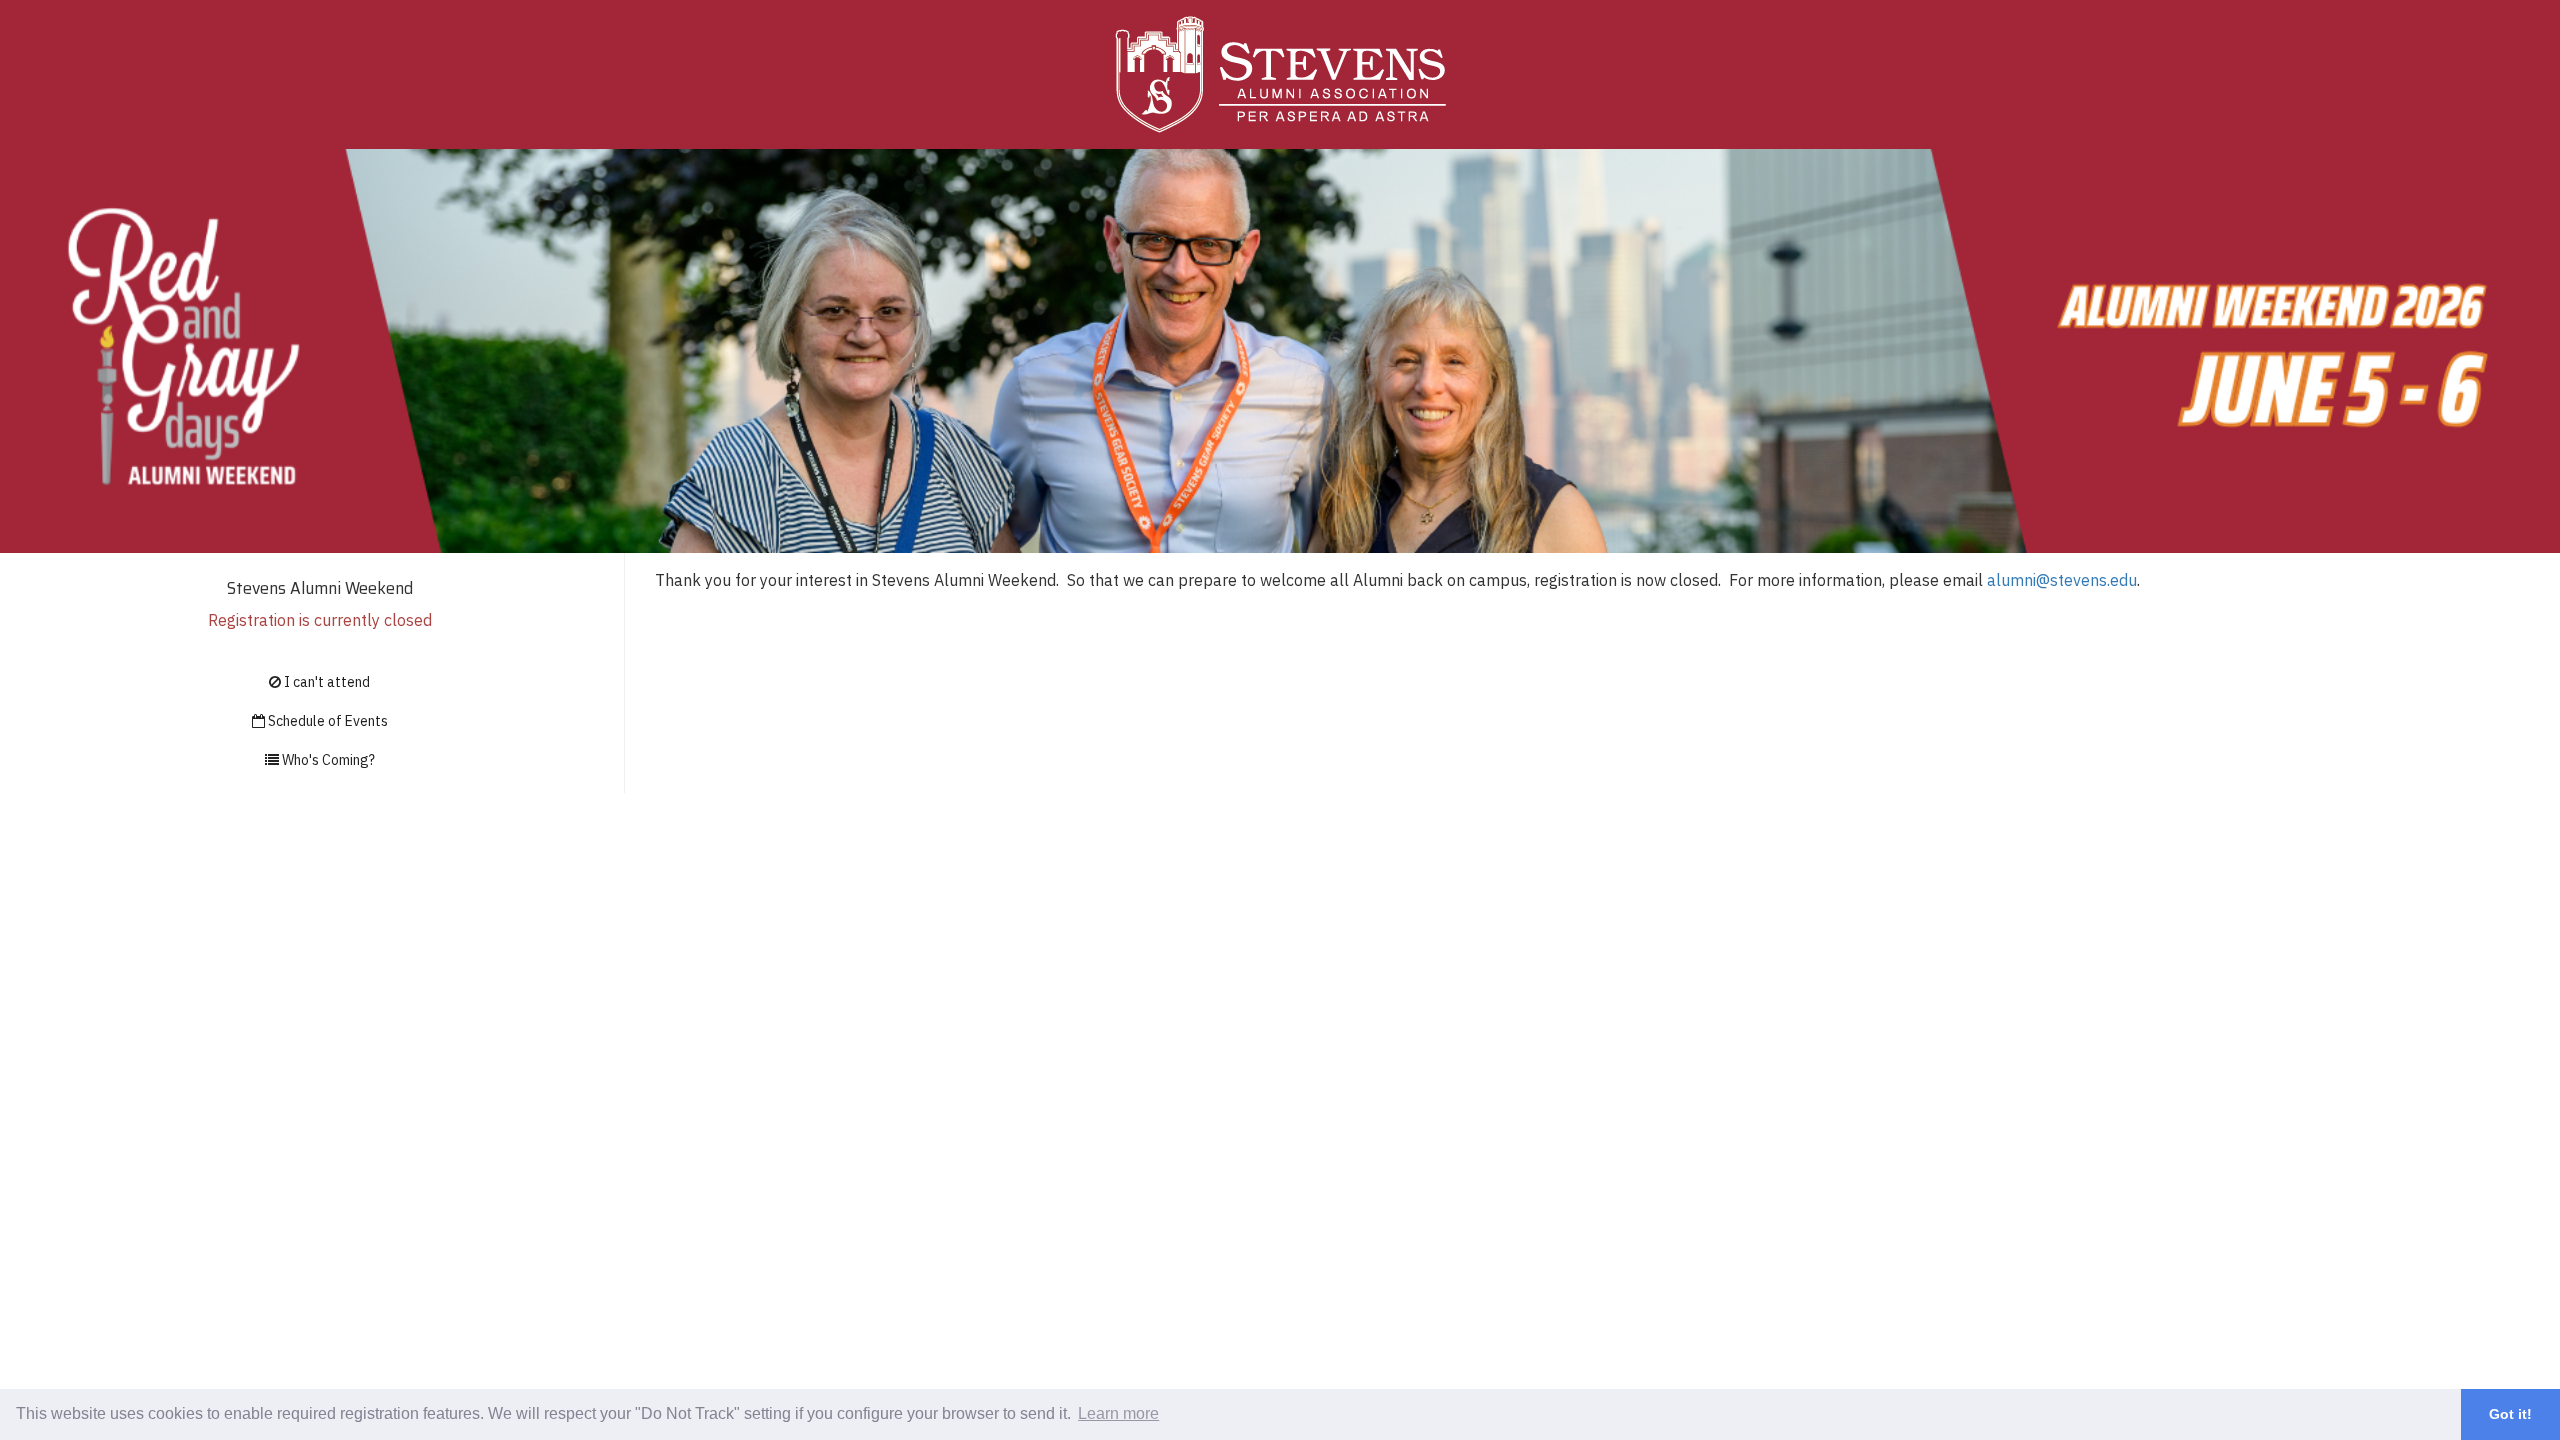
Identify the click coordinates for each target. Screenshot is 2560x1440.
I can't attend (325, 682)
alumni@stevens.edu (2062, 580)
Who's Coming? (327, 760)
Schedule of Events (326, 721)
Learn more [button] (1118, 1413)
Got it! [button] (2510, 1414)
